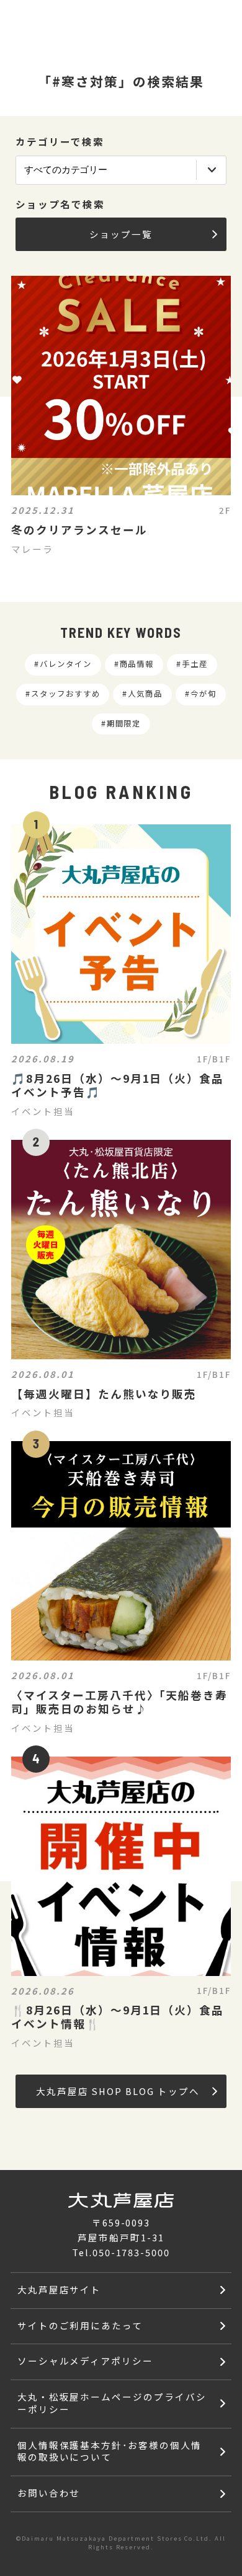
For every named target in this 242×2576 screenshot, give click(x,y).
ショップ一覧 (121, 234)
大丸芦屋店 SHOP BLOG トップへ (118, 2091)
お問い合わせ (49, 2493)
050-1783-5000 (131, 2252)
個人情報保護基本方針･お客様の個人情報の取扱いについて (110, 2451)
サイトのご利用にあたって (80, 2325)
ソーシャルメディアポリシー (85, 2361)
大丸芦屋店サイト (60, 2289)
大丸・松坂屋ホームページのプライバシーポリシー (112, 2403)
